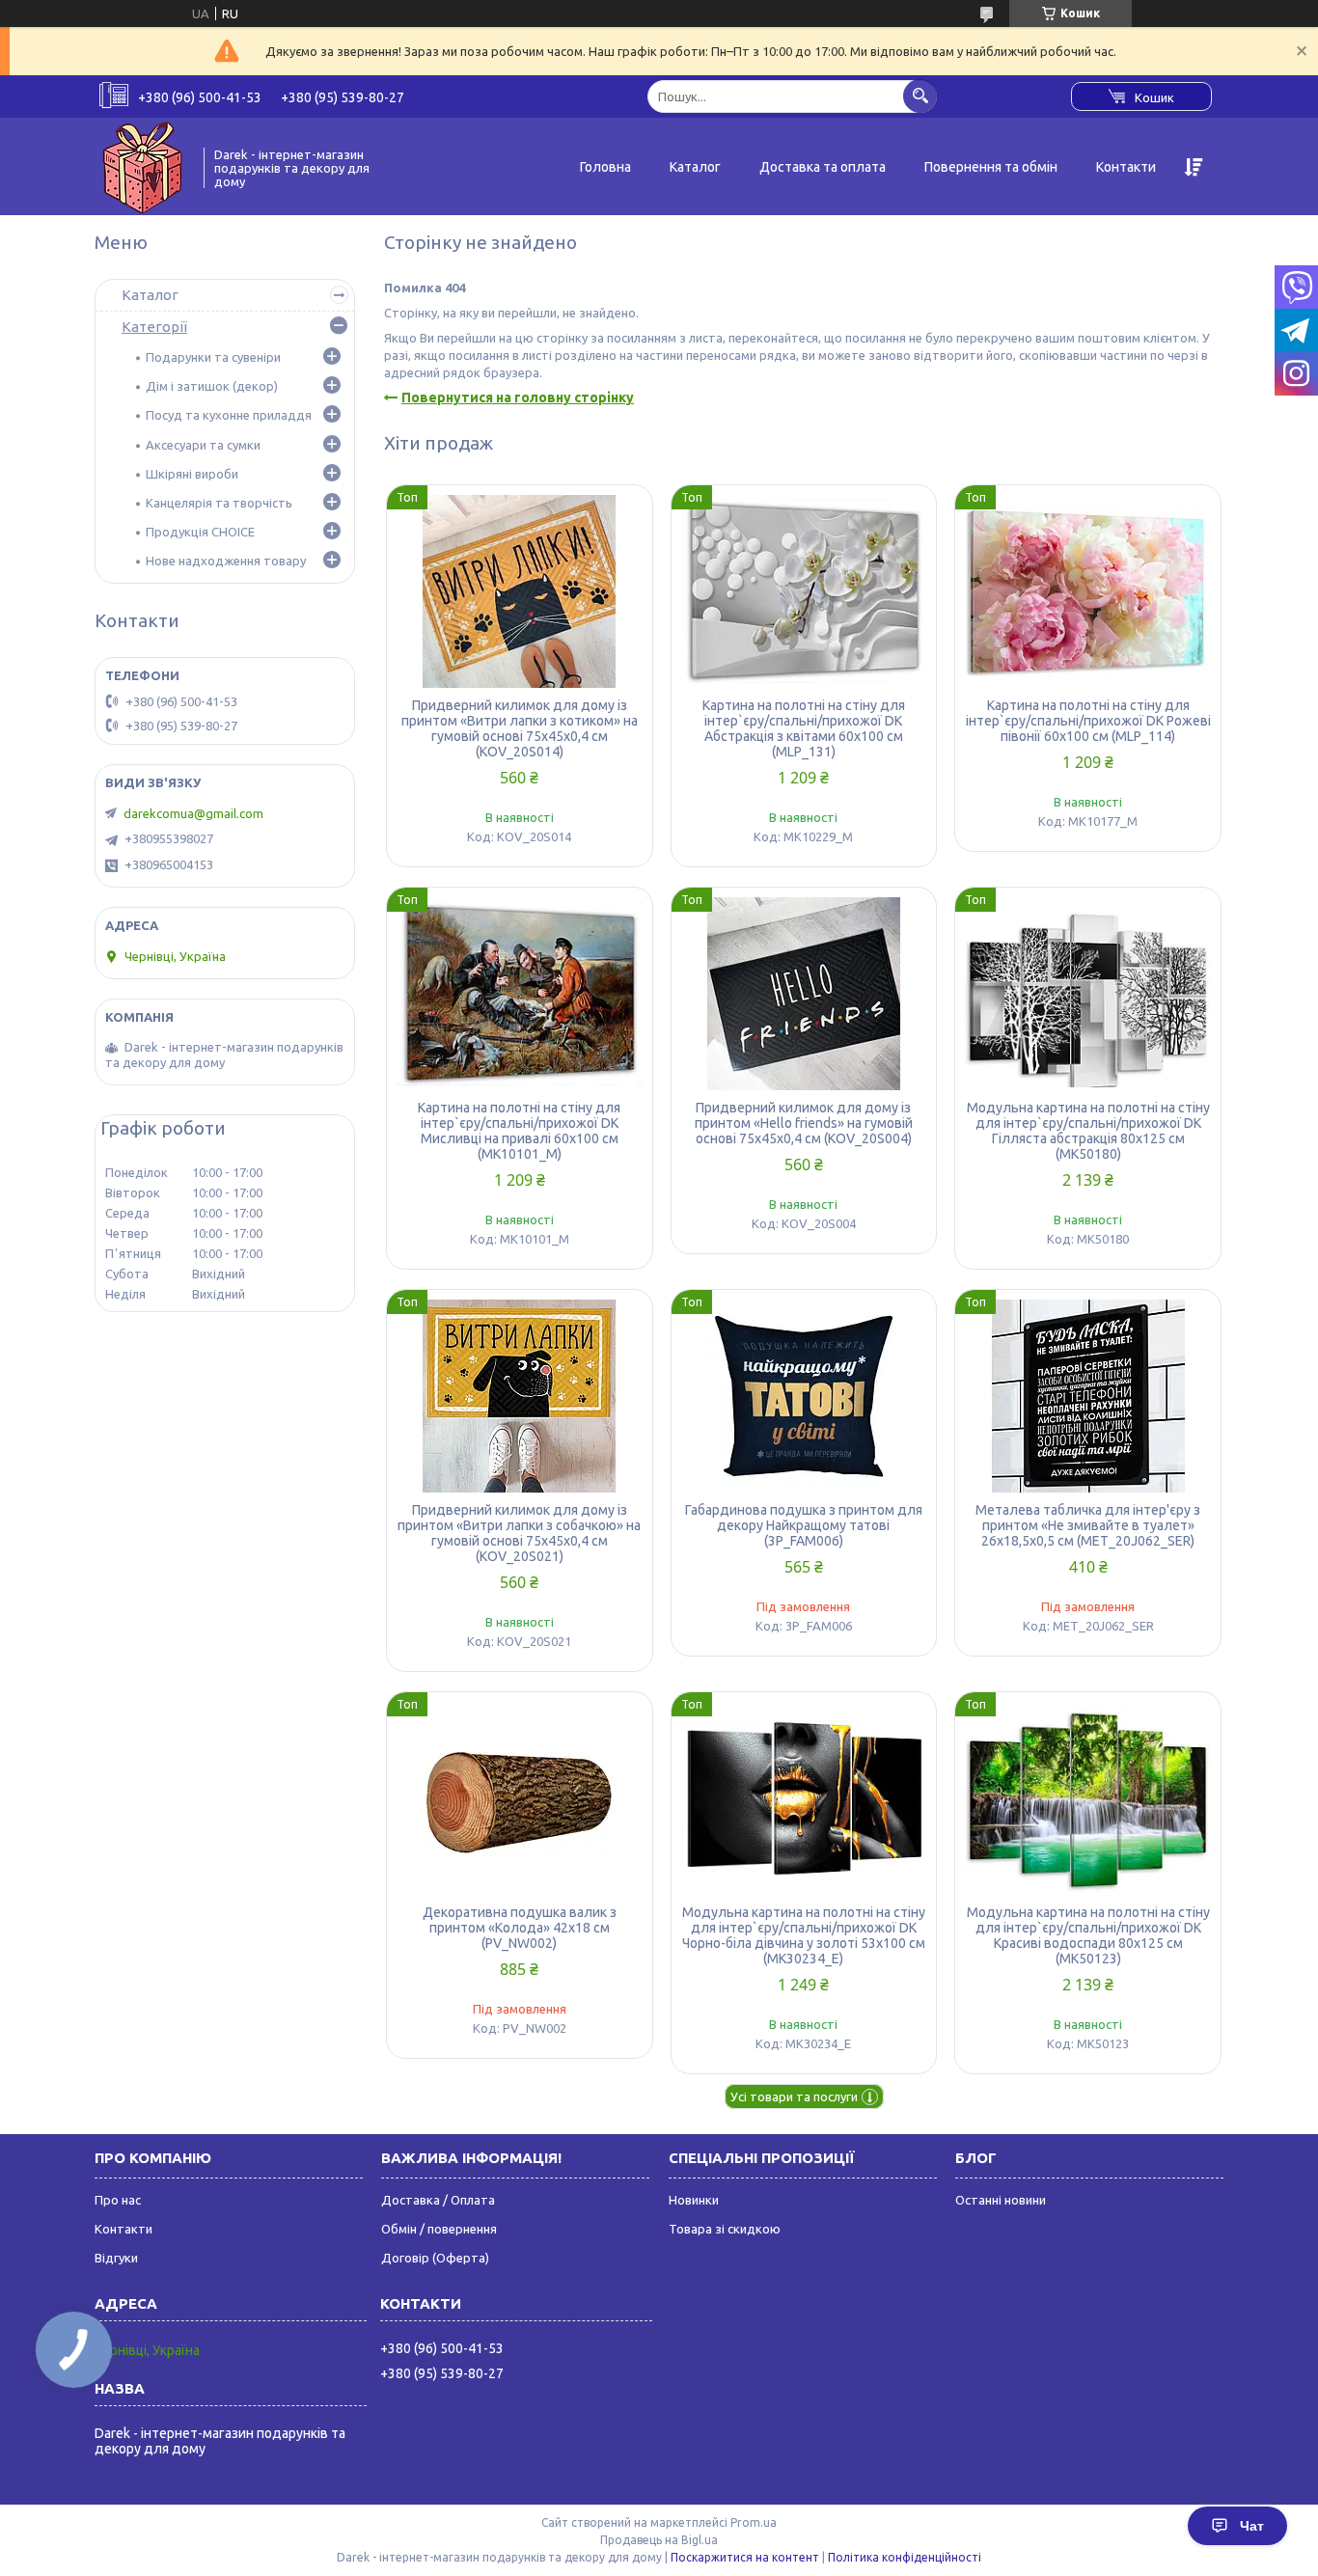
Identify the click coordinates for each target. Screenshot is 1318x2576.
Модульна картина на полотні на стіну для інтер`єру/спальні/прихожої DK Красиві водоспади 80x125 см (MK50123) (1088, 1935)
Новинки (694, 2200)
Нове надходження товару (226, 561)
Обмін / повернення (439, 2229)
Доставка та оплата (823, 167)
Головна (605, 167)
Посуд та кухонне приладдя (229, 415)
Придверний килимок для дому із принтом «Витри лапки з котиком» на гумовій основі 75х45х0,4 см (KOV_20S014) (520, 728)
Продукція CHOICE (200, 532)
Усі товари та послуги (794, 2096)
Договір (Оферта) (435, 2258)
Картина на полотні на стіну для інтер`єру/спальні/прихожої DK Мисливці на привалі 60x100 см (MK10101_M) (519, 1131)
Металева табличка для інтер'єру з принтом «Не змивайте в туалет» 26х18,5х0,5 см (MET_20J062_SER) (1088, 1525)
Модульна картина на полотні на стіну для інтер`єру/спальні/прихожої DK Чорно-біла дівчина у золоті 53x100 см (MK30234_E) (804, 1935)
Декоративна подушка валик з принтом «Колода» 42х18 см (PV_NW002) (520, 1928)
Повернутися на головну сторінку (518, 397)
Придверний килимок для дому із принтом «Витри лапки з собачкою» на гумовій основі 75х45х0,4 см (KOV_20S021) (519, 1533)
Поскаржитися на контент (745, 2557)
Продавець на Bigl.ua (659, 2540)
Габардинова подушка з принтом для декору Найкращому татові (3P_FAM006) (804, 1525)
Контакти (1126, 167)
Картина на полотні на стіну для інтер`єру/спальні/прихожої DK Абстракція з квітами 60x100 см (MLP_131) (804, 728)
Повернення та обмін (991, 167)
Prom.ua (754, 2522)
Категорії (154, 327)
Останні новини (1001, 2200)
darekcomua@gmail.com (193, 813)
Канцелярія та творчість (219, 503)
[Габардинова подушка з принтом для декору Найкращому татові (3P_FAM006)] (804, 1396)
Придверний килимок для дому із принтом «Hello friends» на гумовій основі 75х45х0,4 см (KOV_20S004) (804, 1123)
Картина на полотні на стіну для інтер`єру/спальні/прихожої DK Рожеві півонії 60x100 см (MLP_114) (1088, 721)
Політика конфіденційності (905, 2557)
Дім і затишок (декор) (212, 386)
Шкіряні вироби (192, 474)
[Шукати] (920, 96)
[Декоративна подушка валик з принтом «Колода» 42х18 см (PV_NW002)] (520, 1798)
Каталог (695, 167)
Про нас (118, 2200)
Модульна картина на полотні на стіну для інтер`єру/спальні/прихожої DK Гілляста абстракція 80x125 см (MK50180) (1088, 1131)
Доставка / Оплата (438, 2200)
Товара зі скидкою (725, 2229)
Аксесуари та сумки (203, 445)
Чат (1252, 2526)
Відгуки (116, 2258)
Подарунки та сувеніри (213, 357)
